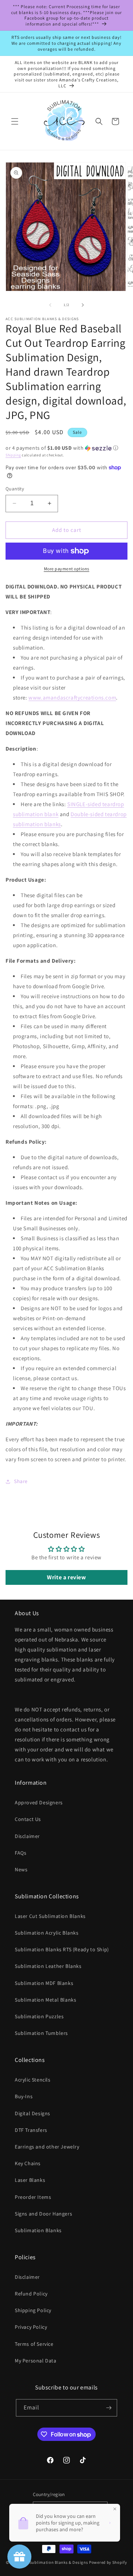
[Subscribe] (109, 2408)
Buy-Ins (24, 2096)
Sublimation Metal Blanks (45, 2000)
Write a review (66, 1577)
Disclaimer (27, 1836)
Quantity (15, 489)
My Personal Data (36, 2361)
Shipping (13, 455)
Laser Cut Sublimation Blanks (50, 1916)
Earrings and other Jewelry (47, 2147)
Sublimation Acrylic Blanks (47, 1933)
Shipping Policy (33, 2310)
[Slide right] (83, 305)
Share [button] (21, 1481)
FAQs (21, 1853)
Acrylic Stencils (33, 2080)
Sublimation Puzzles (39, 2016)
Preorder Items (33, 2197)
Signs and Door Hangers (43, 2214)
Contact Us (28, 1819)
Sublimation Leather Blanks (48, 1966)
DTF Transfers (31, 2130)
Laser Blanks (30, 2180)
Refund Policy (31, 2294)
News (21, 1869)
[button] (15, 121)
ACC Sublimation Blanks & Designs (54, 2562)
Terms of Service (34, 2344)
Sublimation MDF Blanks (44, 1983)
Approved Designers (39, 1802)
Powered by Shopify (108, 2562)
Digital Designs (33, 2113)
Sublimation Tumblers (41, 2033)
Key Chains (28, 2163)
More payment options (67, 569)
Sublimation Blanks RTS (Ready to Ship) (62, 1949)
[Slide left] (50, 305)
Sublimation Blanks (38, 2230)
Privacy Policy (31, 2327)
